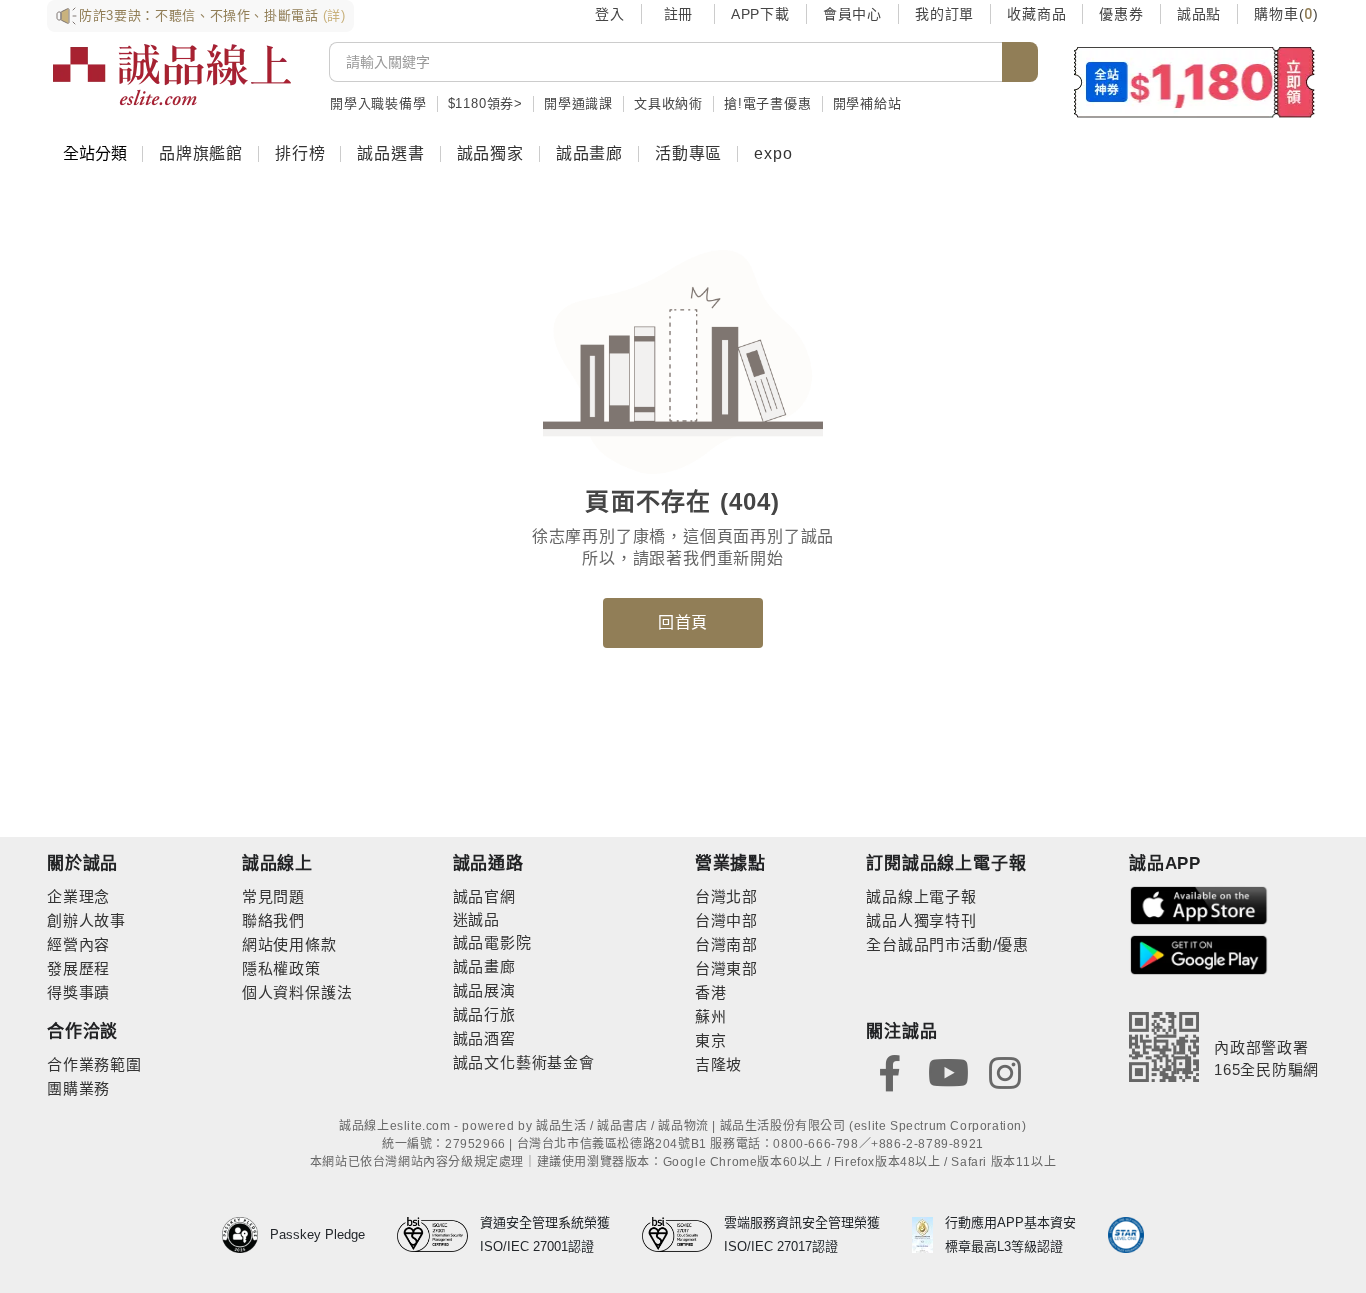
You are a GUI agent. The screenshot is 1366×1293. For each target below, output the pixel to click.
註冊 (678, 14)
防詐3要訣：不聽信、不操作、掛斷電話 (212, 15)
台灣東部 (726, 968)
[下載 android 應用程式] (1199, 953)
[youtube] (948, 1071)
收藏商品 (1036, 14)
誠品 (484, 919)
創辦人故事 (86, 920)
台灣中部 (726, 920)
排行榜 (300, 153)
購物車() (1286, 14)
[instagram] (1005, 1071)
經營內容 (78, 944)
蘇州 (711, 1016)
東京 (711, 1040)
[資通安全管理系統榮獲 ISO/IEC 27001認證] (438, 1235)
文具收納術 (668, 103)
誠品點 (1199, 14)
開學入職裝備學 (378, 103)
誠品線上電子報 (921, 896)
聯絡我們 (273, 920)
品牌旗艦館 (201, 153)
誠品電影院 (492, 942)
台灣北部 (726, 896)
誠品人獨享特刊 (921, 920)
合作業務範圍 (94, 1064)
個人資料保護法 (297, 992)
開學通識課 (578, 103)
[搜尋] (1020, 62)
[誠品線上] (172, 75)
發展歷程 (78, 968)
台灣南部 (726, 944)
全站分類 (95, 153)
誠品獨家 (490, 153)
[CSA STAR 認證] (1126, 1235)
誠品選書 (390, 153)
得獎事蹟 (78, 992)
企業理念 (78, 896)
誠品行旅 (484, 1014)
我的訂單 (944, 14)
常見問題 (273, 896)
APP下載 (760, 14)
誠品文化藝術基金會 (524, 1062)
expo (773, 153)
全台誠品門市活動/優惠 (947, 944)
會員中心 (852, 14)
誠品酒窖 (484, 1038)
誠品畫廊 (589, 153)
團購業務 (78, 1088)
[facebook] (890, 1071)
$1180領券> (485, 103)
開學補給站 (867, 103)
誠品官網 (484, 896)
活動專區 (688, 153)
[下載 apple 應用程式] (1199, 904)
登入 (610, 14)
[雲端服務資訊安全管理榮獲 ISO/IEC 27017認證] (683, 1235)
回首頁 (683, 622)
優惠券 (1121, 14)
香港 (711, 992)
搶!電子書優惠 (768, 103)
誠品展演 (484, 990)
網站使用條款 (289, 944)
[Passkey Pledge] (246, 1235)
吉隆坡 (718, 1064)
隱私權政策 (281, 968)
